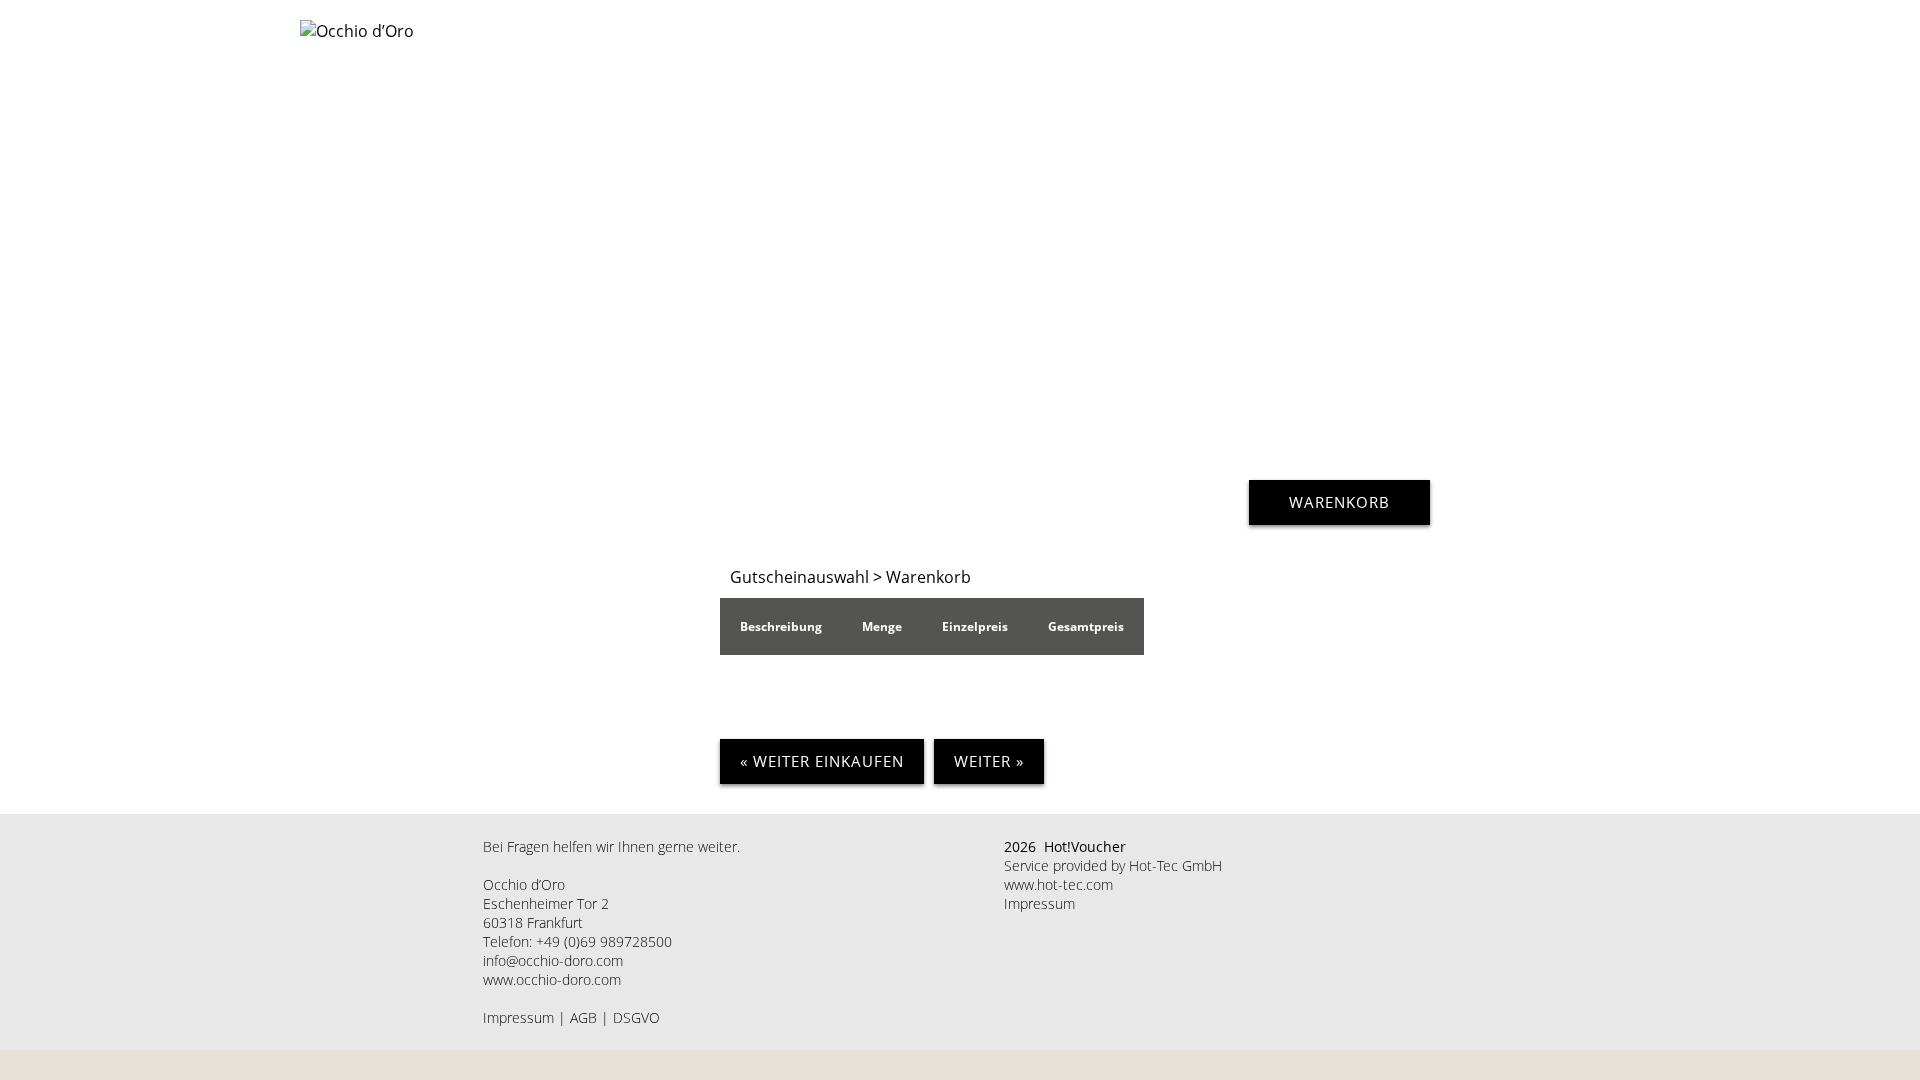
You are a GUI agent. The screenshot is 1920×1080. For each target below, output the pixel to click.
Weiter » (989, 761)
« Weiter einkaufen (822, 761)
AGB (583, 1017)
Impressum (518, 1017)
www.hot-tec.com (1058, 884)
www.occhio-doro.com (552, 979)
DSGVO (636, 1017)
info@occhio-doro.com (553, 960)
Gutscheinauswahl (799, 577)
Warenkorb (1339, 502)
